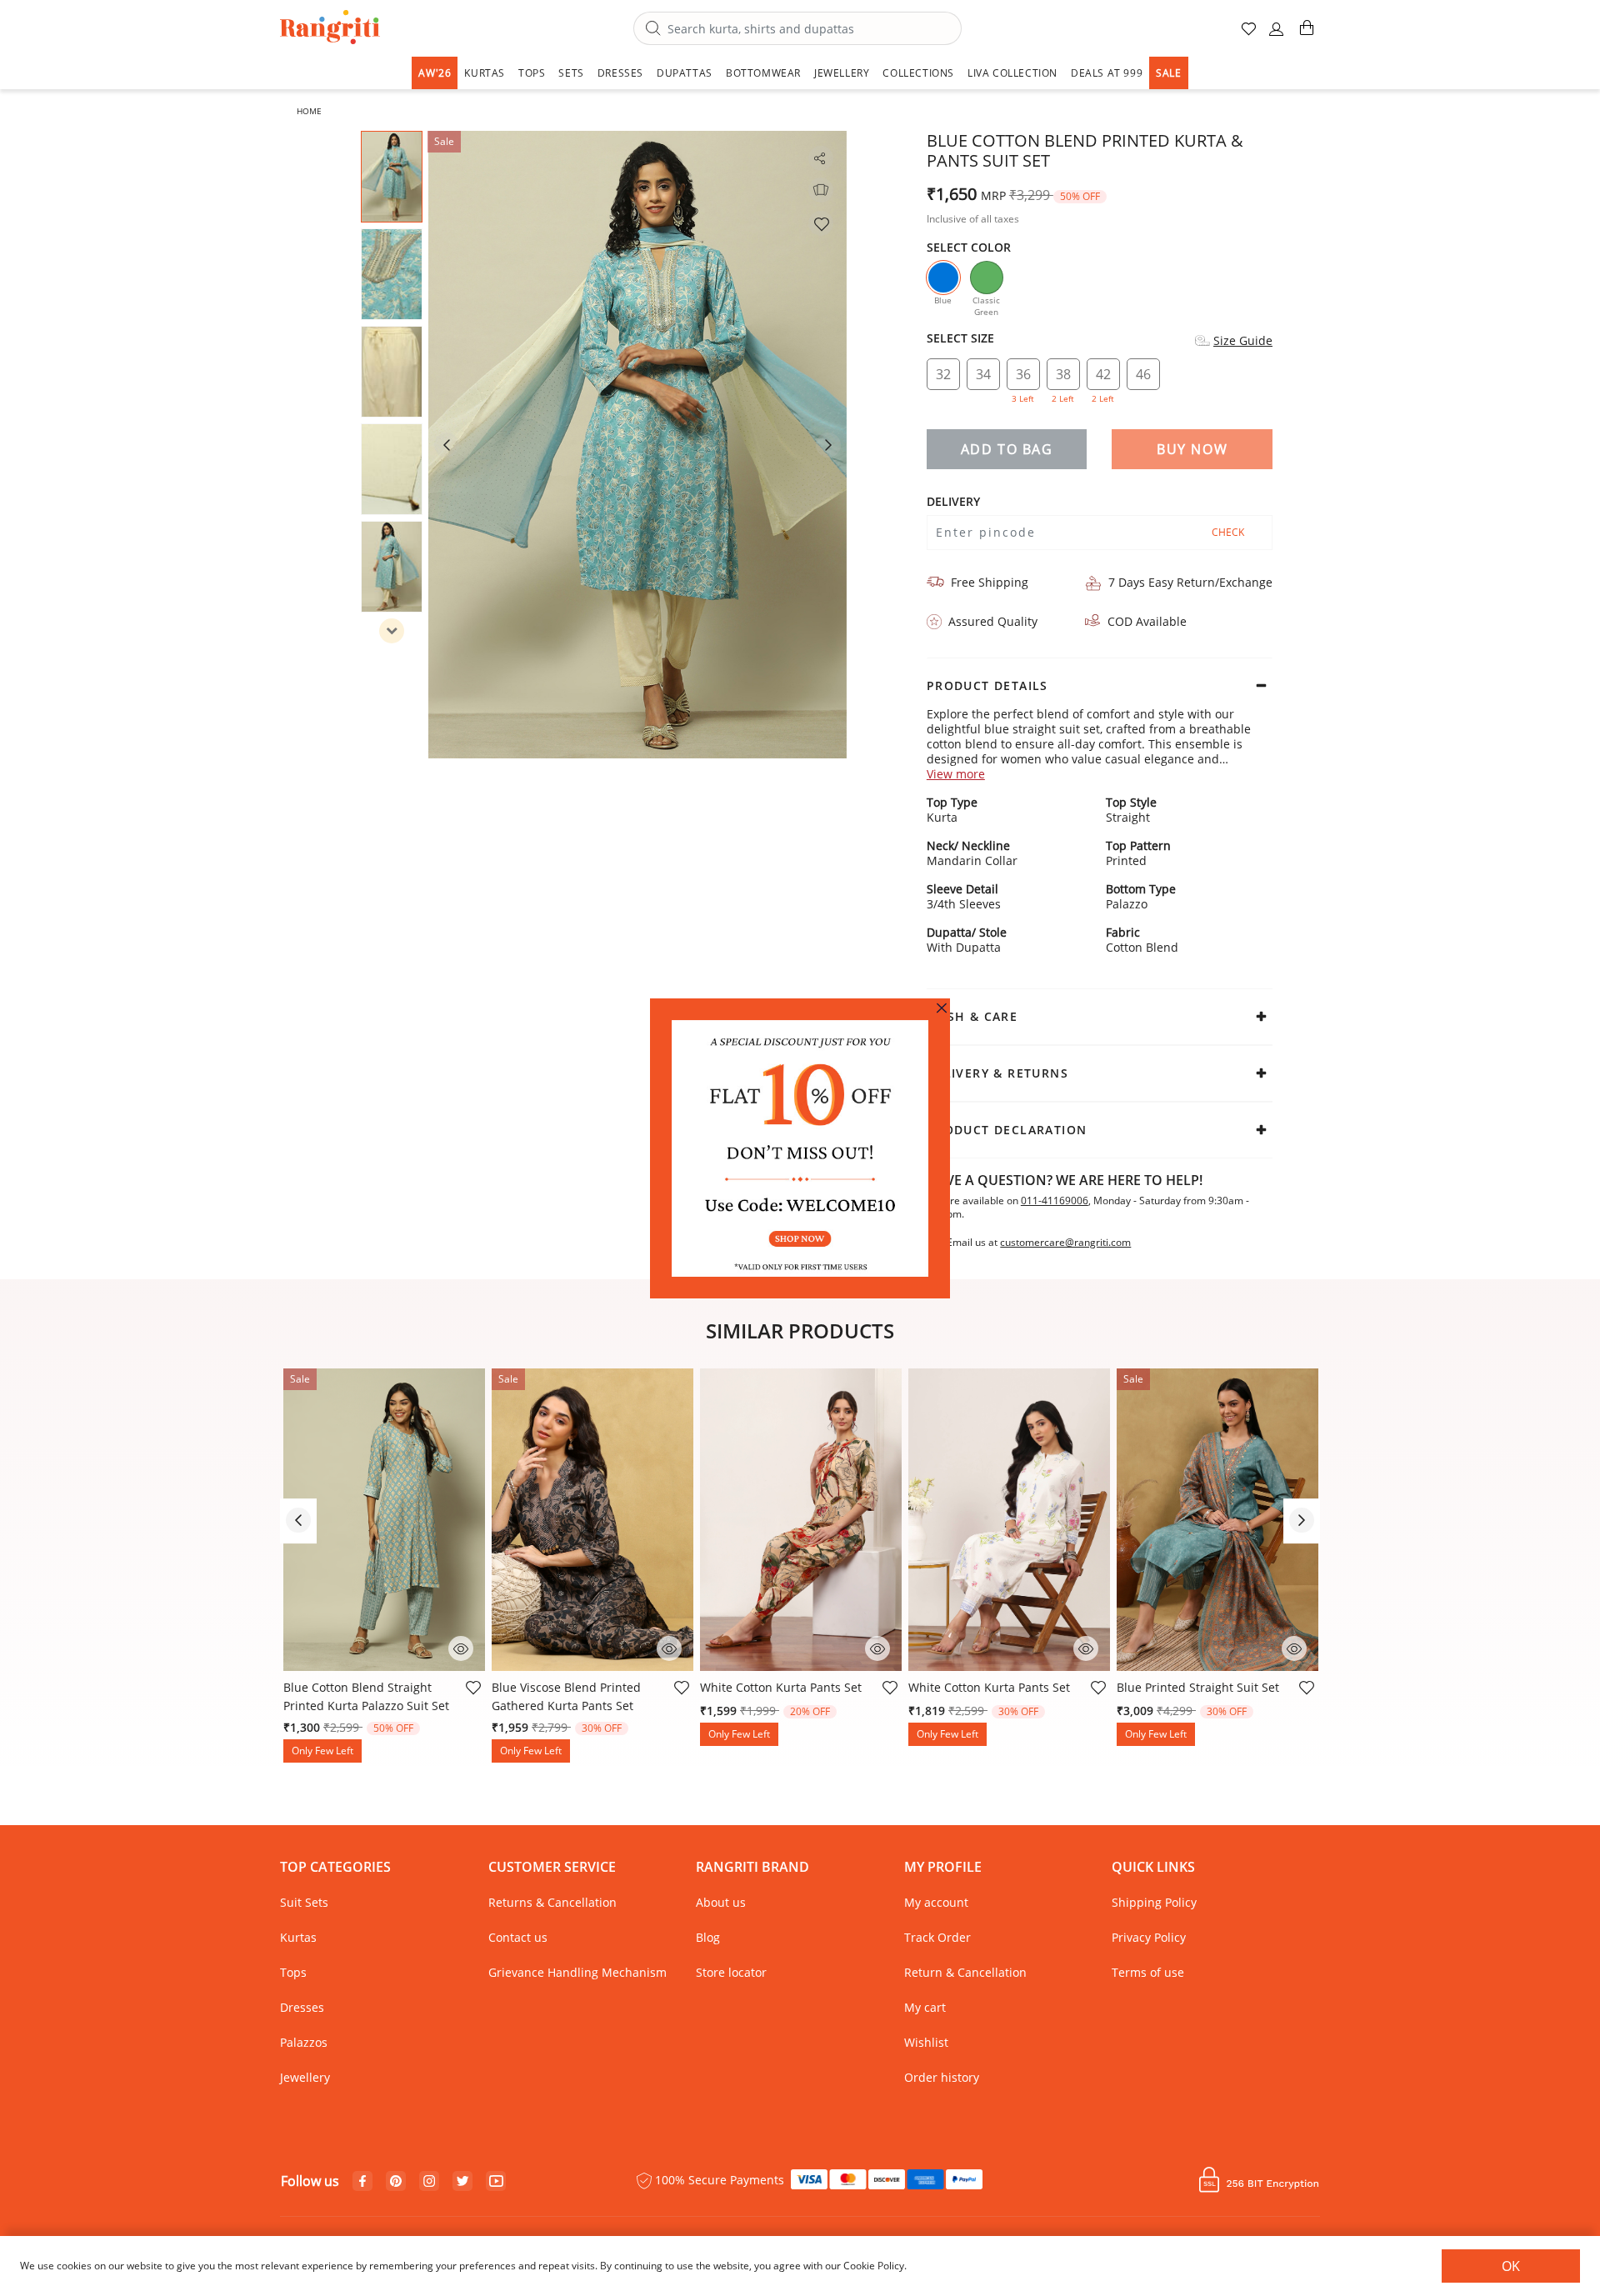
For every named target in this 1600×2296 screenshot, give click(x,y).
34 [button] (983, 374)
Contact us (518, 1937)
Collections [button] (918, 73)
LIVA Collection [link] (1012, 73)
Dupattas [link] (685, 73)
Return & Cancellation (965, 1972)
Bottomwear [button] (763, 73)
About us (721, 1902)
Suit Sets (304, 1902)
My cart (925, 2007)
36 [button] (1023, 378)
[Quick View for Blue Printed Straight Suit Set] (1294, 1647)
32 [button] (943, 374)
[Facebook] (362, 2182)
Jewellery (305, 2077)
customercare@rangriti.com (1065, 1243)
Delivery (953, 502)
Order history (942, 2077)
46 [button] (1143, 374)
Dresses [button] (620, 73)
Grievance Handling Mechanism (577, 1972)
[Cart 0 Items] (1307, 35)
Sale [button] (1168, 73)
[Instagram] (429, 2182)
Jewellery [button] (842, 73)
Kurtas (298, 1937)
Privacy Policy (1149, 1937)
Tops (293, 1972)
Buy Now (1192, 449)
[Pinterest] (396, 2182)
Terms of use (1148, 1972)
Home (309, 111)
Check (1228, 532)
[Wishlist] (821, 223)
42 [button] (1103, 378)
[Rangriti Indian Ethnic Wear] (330, 29)
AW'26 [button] (435, 73)
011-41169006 (1055, 1201)
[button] (1277, 35)
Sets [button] (571, 73)
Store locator (731, 1972)
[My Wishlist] (1250, 35)
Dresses (302, 2007)
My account (936, 1902)
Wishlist (926, 2042)
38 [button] (1063, 378)
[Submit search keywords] (653, 29)
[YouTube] (496, 2182)
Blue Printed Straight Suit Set (1198, 1687)
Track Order (937, 1937)
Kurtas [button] (485, 73)
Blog (708, 1937)
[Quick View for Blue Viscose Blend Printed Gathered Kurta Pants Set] (669, 1647)
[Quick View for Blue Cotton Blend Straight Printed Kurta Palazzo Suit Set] (461, 1647)
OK (1511, 2266)
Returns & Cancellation (552, 1902)
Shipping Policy (1154, 1902)
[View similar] (821, 190)
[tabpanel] (637, 445)
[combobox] (797, 28)
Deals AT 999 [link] (1107, 73)
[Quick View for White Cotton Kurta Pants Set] (877, 1647)
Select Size (960, 338)
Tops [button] (532, 73)
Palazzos (304, 2042)
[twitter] (463, 2181)
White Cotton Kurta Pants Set (781, 1687)
